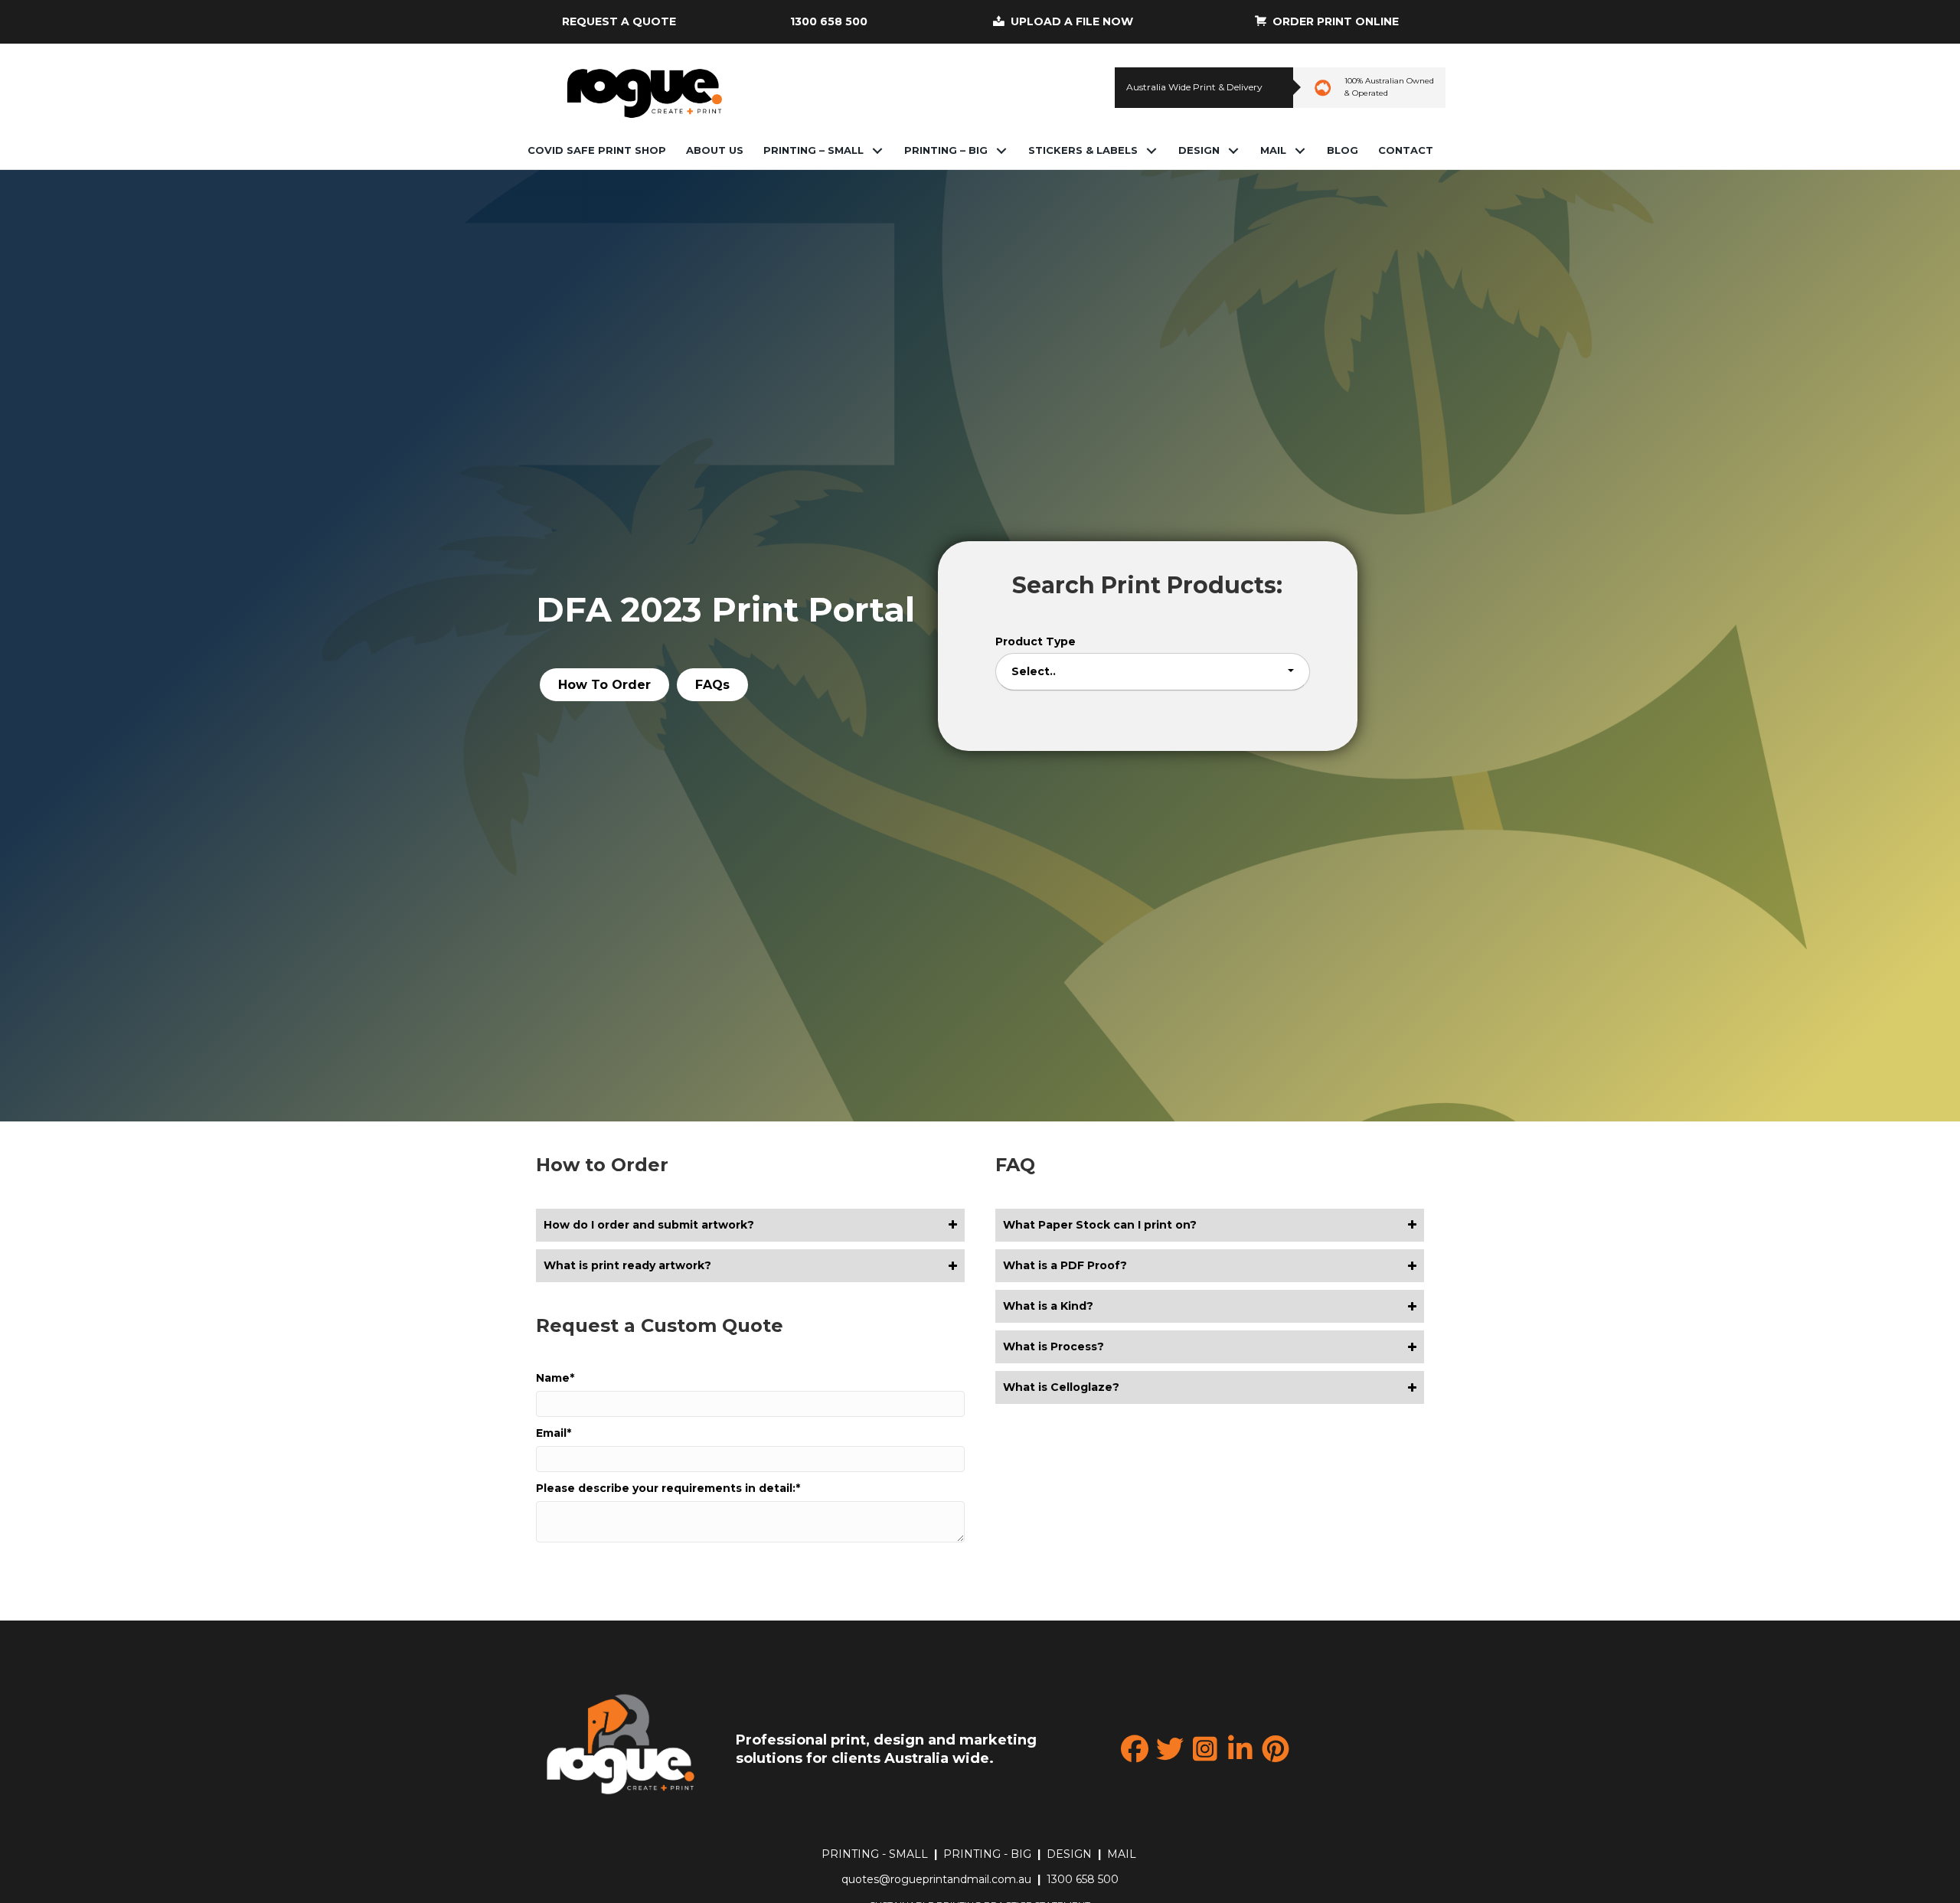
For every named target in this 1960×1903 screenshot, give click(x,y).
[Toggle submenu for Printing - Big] (1002, 151)
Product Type (1036, 641)
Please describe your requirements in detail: (666, 1488)
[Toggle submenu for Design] (1234, 151)
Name (553, 1378)
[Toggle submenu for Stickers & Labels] (1152, 151)
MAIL (1123, 1854)
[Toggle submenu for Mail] (1300, 151)
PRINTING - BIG (989, 1854)
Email (551, 1433)
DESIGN (1071, 1854)
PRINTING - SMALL (876, 1854)
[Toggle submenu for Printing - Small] (878, 151)
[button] (750, 1225)
